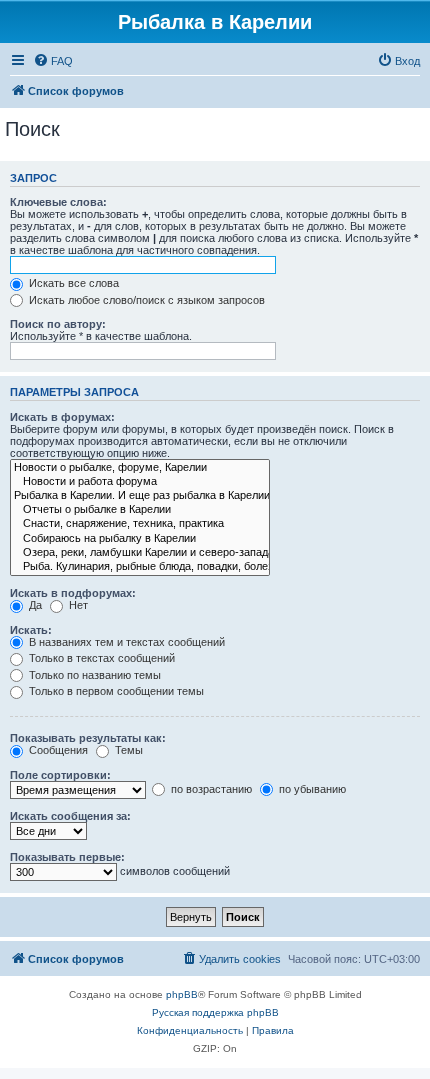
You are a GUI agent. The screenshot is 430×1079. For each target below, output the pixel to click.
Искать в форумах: (62, 417)
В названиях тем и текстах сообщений (125, 642)
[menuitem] (53, 61)
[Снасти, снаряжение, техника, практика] (140, 524)
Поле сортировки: (60, 775)
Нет (77, 605)
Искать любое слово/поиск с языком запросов (145, 300)
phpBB (182, 994)
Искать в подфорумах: (73, 593)
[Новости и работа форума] (140, 482)
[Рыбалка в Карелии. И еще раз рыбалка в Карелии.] (140, 496)
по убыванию (311, 789)
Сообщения (57, 750)
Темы (127, 750)
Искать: (31, 630)
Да (34, 605)
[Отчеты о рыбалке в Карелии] (140, 510)
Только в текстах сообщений (100, 658)
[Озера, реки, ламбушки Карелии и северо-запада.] (140, 553)
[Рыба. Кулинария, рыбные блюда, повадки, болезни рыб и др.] (140, 567)
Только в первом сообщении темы (115, 691)
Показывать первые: (67, 857)
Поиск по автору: (58, 324)
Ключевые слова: (58, 202)
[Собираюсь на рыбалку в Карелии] (140, 539)
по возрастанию (210, 789)
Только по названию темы (93, 675)
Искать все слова (72, 283)
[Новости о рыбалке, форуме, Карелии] (140, 468)
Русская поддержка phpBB (215, 1012)
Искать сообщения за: (70, 816)
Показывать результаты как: (88, 738)
